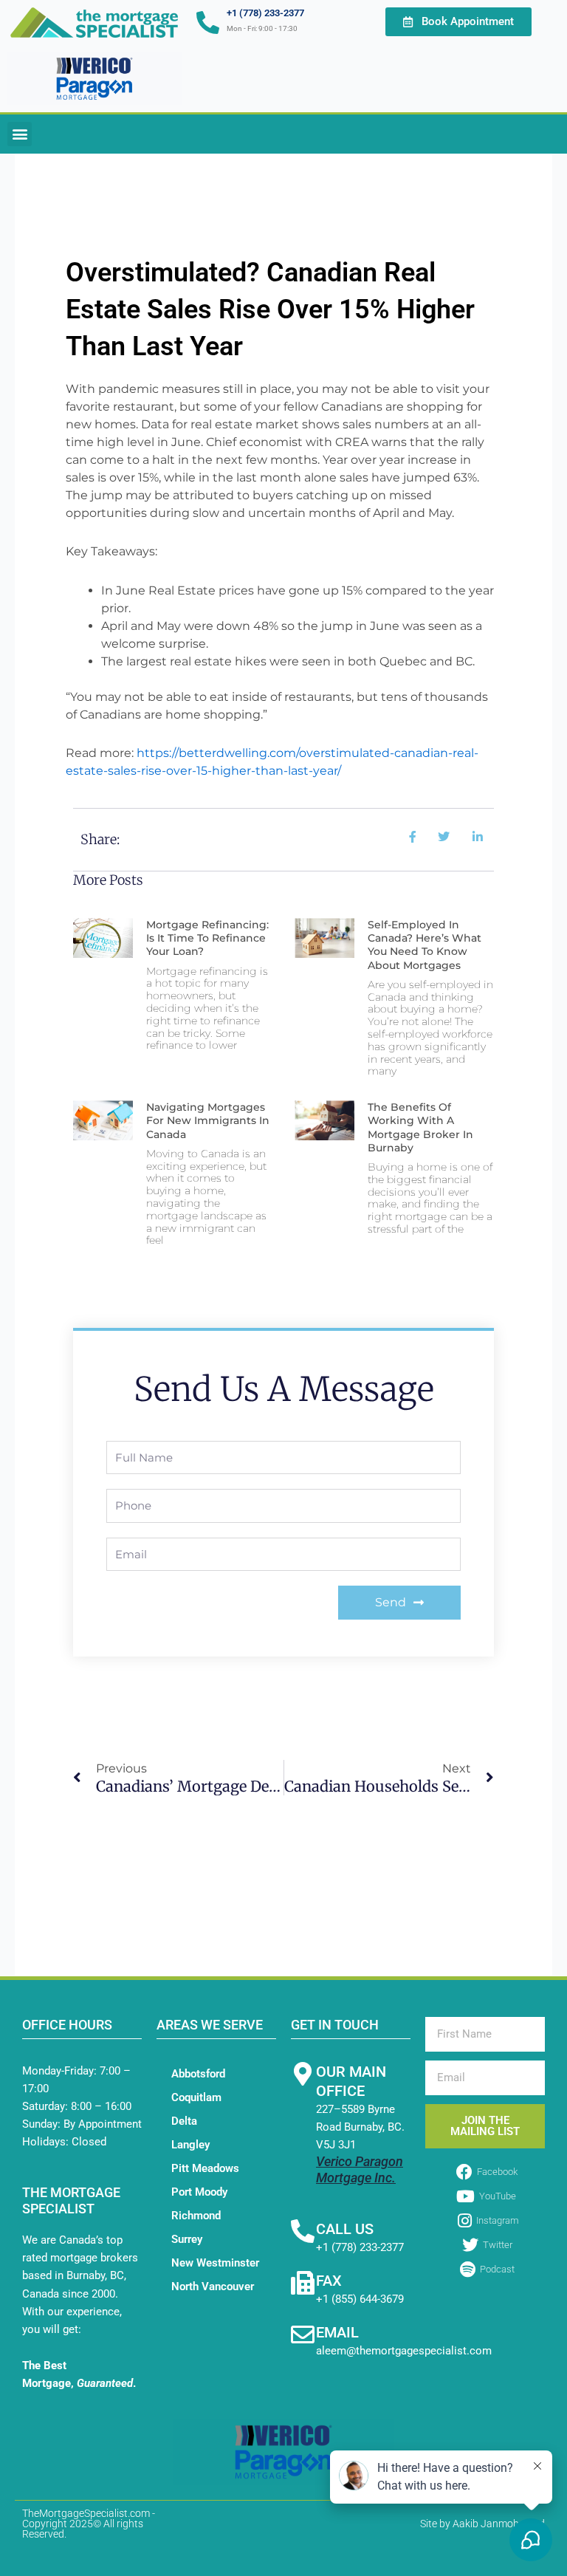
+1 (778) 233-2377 (265, 13)
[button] (20, 134)
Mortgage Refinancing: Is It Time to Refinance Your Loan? (207, 938)
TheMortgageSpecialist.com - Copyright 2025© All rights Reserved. (89, 2524)
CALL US (345, 2229)
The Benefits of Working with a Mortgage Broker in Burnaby (420, 1127)
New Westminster (215, 2263)
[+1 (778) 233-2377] (208, 23)
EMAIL (337, 2332)
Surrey (187, 2239)
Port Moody (199, 2192)
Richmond (196, 2216)
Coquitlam (196, 2097)
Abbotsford (198, 2074)
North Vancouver (213, 2286)
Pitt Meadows (205, 2168)
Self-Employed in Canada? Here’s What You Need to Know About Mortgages (425, 945)
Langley (190, 2145)
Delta (184, 2121)
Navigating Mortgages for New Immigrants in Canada (208, 1120)
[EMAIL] (303, 2334)
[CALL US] (303, 2231)
